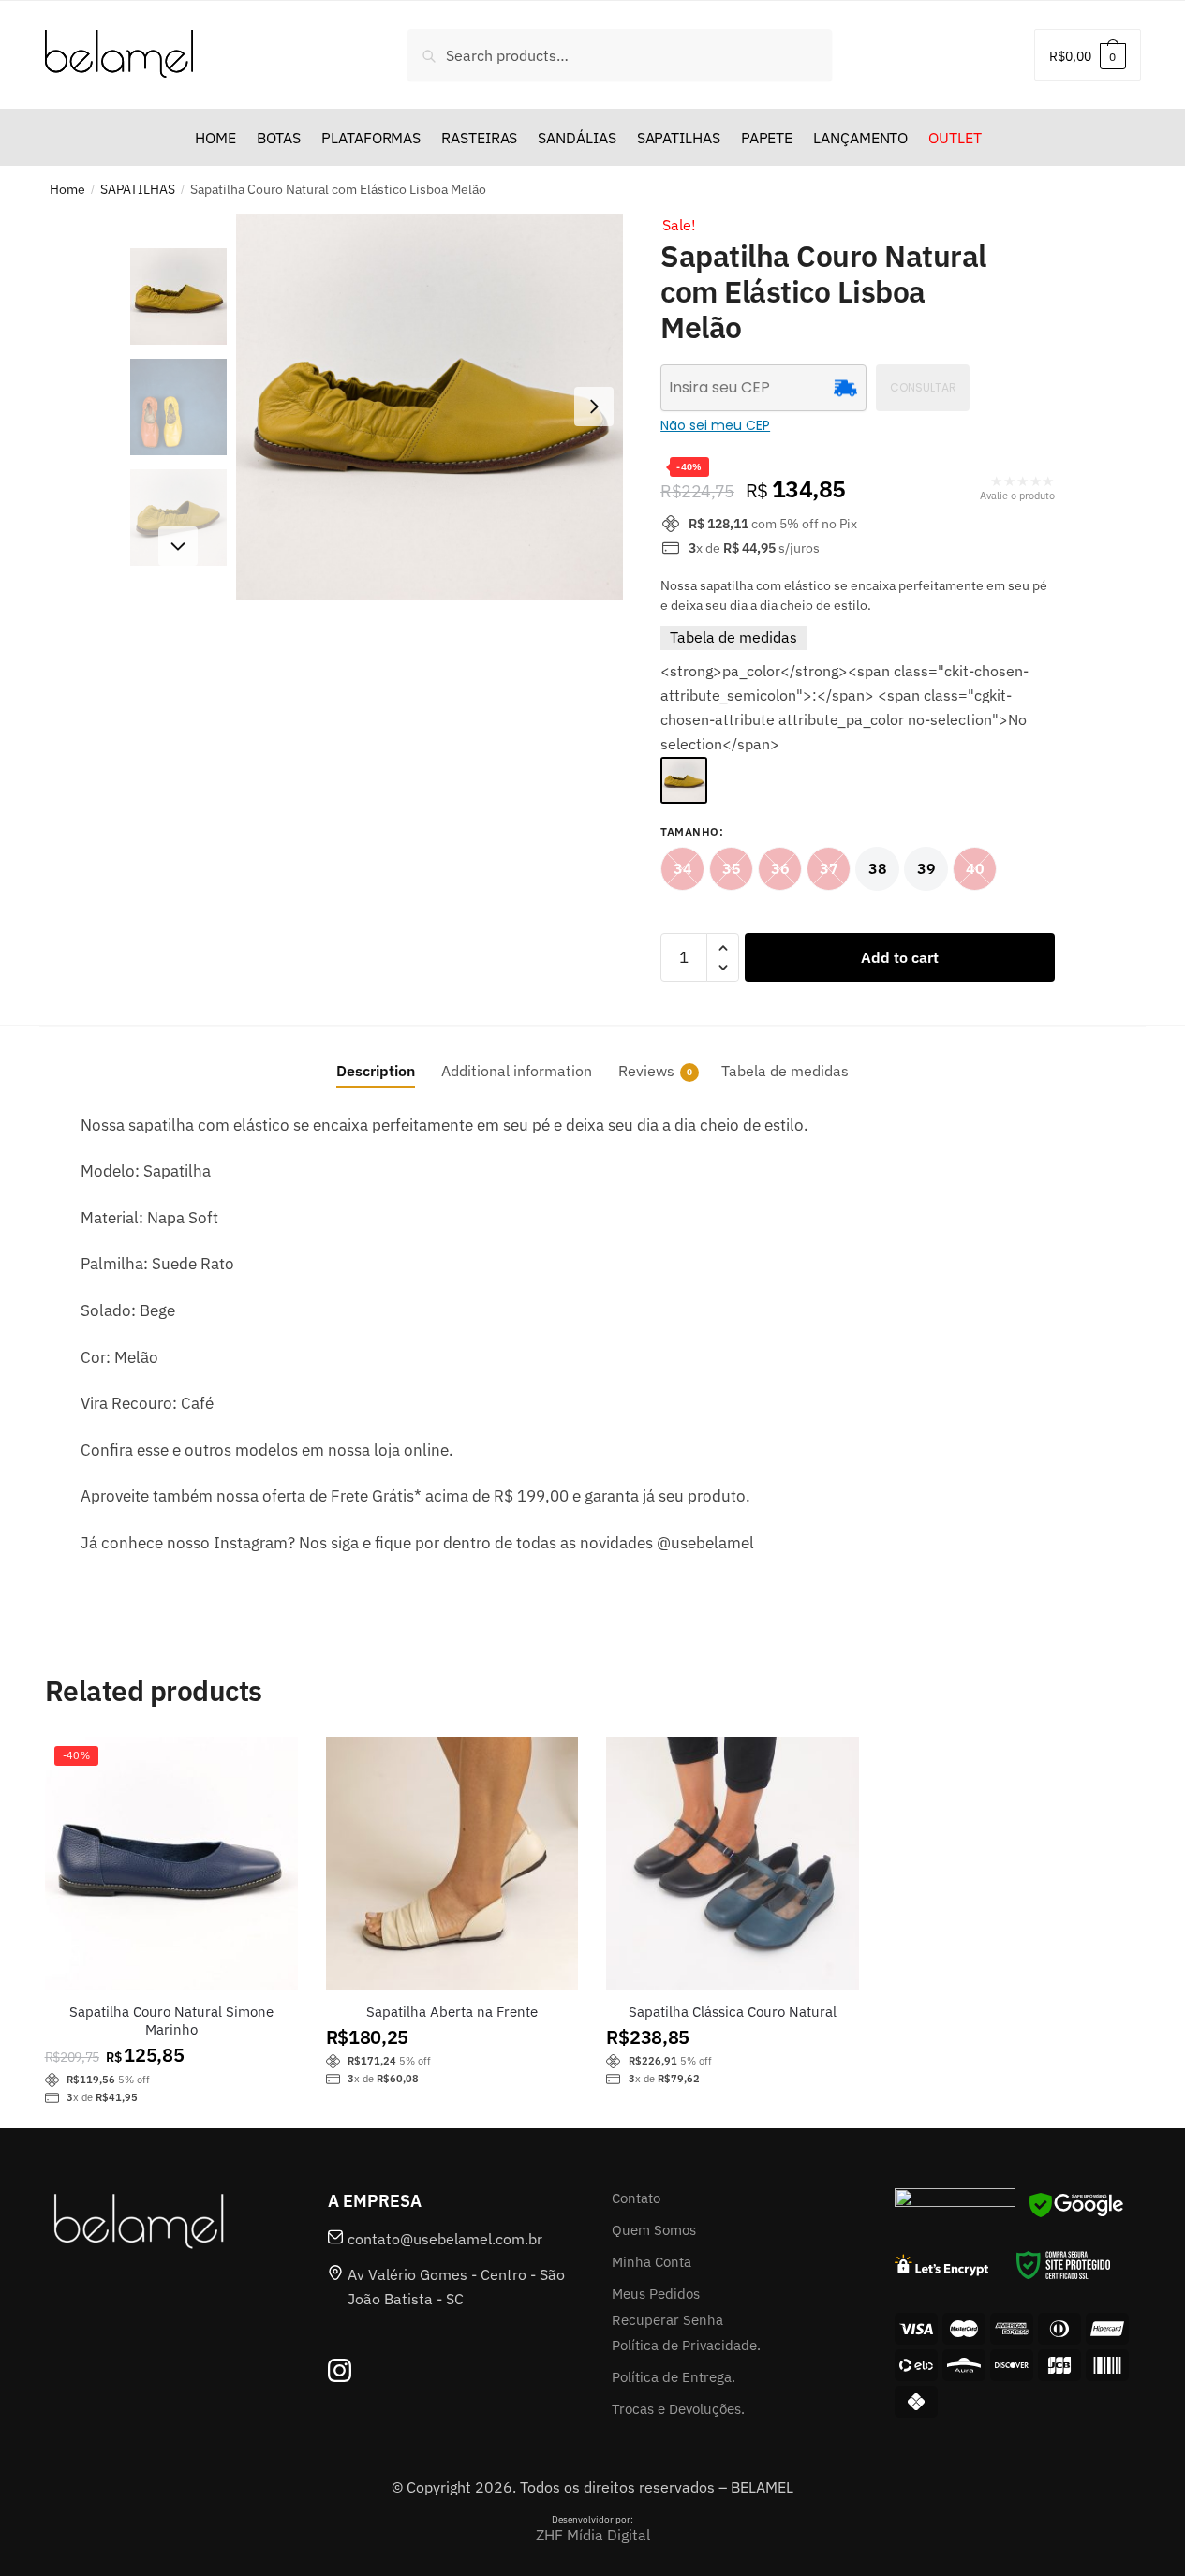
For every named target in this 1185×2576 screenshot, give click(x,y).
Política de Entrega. (674, 2377)
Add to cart (900, 957)
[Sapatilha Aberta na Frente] (452, 1863)
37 (829, 868)
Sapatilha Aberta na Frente (452, 2012)
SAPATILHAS (138, 189)
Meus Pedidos (656, 2294)
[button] (594, 407)
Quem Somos (654, 2230)
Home (67, 189)
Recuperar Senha (667, 2320)
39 (926, 868)
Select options (171, 1952)
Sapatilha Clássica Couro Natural (733, 2012)
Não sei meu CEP (715, 425)
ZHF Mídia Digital (593, 2535)
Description (376, 1071)
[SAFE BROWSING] (1076, 2216)
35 (732, 868)
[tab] (376, 1056)
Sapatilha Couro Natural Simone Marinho (171, 2021)
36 (780, 868)
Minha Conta (652, 2262)
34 (683, 868)
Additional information (517, 1071)
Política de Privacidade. (686, 2345)
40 (975, 868)
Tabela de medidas (733, 637)
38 (878, 868)
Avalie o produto (1017, 496)
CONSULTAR (923, 387)
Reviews (646, 1071)
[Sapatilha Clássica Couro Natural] (733, 1863)
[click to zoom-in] (430, 407)
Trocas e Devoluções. (678, 2409)
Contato (636, 2198)
